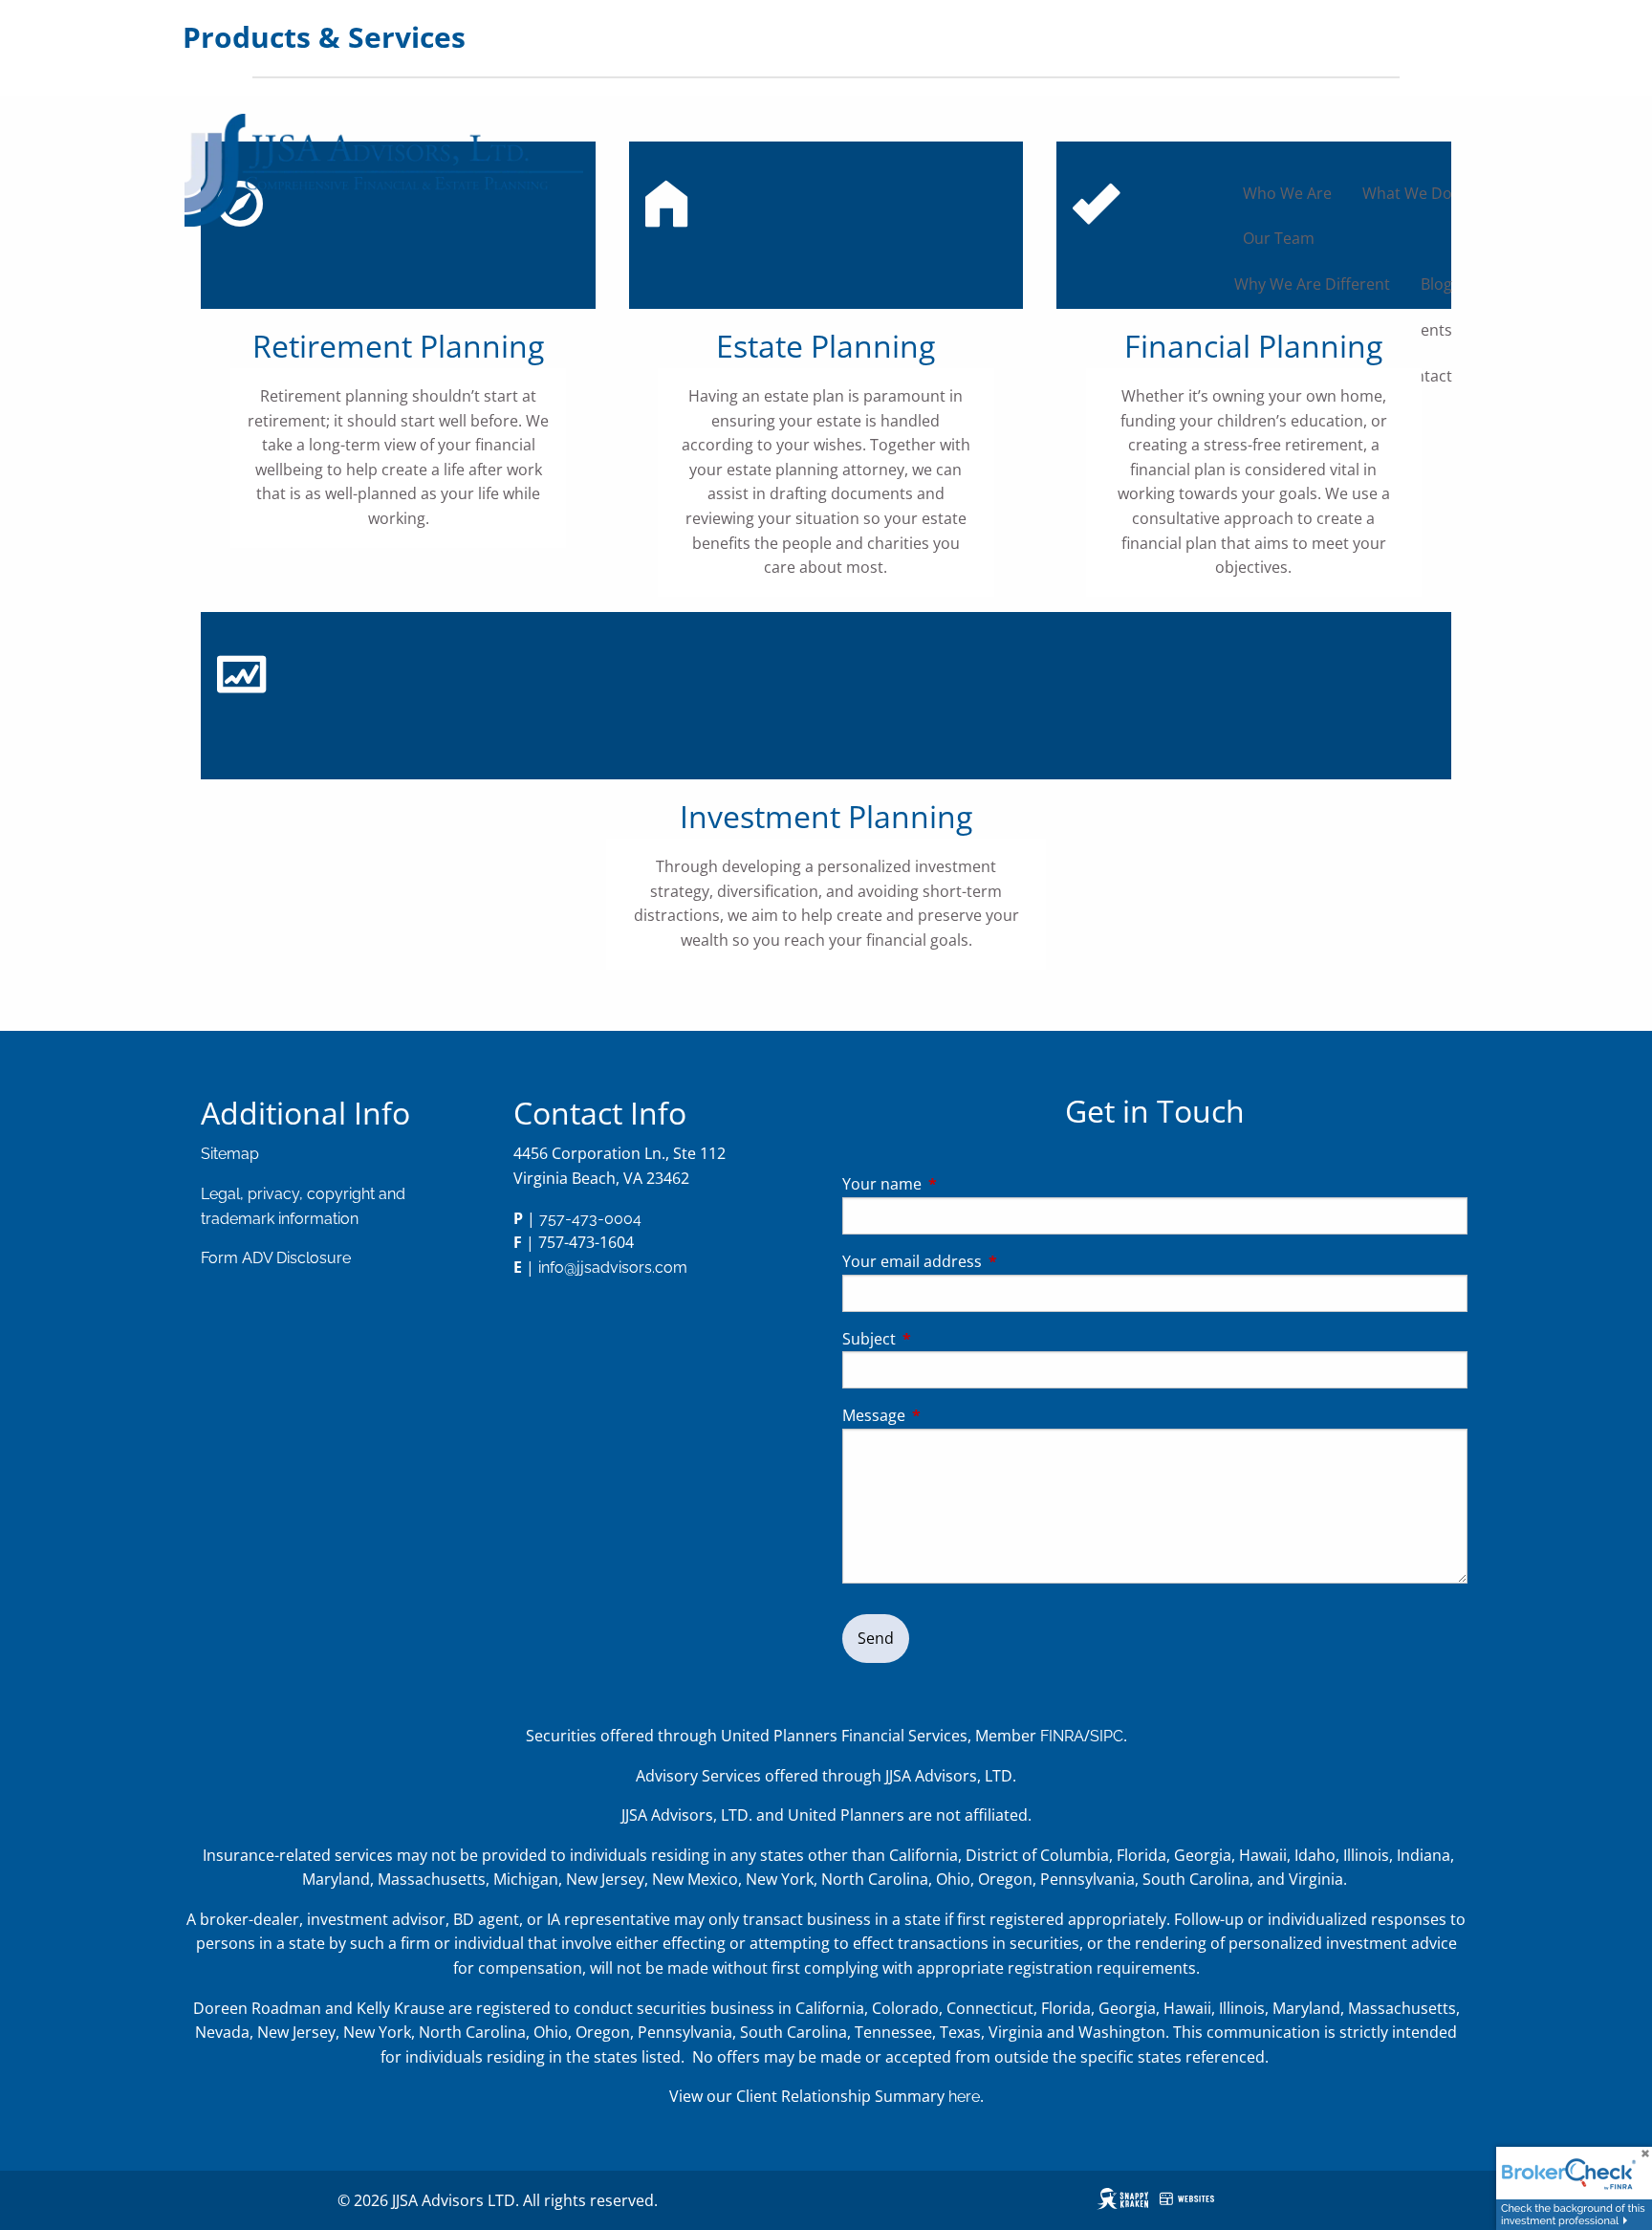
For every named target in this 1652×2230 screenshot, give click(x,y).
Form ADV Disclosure (276, 1258)
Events (1428, 330)
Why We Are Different (1312, 284)
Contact (1424, 376)
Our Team (1279, 238)
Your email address (989, 1261)
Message (951, 1415)
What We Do (1407, 193)
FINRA (1062, 1736)
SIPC (1107, 1736)
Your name (959, 1184)
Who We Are (1287, 193)
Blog (1436, 284)
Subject (946, 1339)
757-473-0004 (590, 1219)
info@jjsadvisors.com (613, 1268)
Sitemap (230, 1154)
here (964, 2097)
